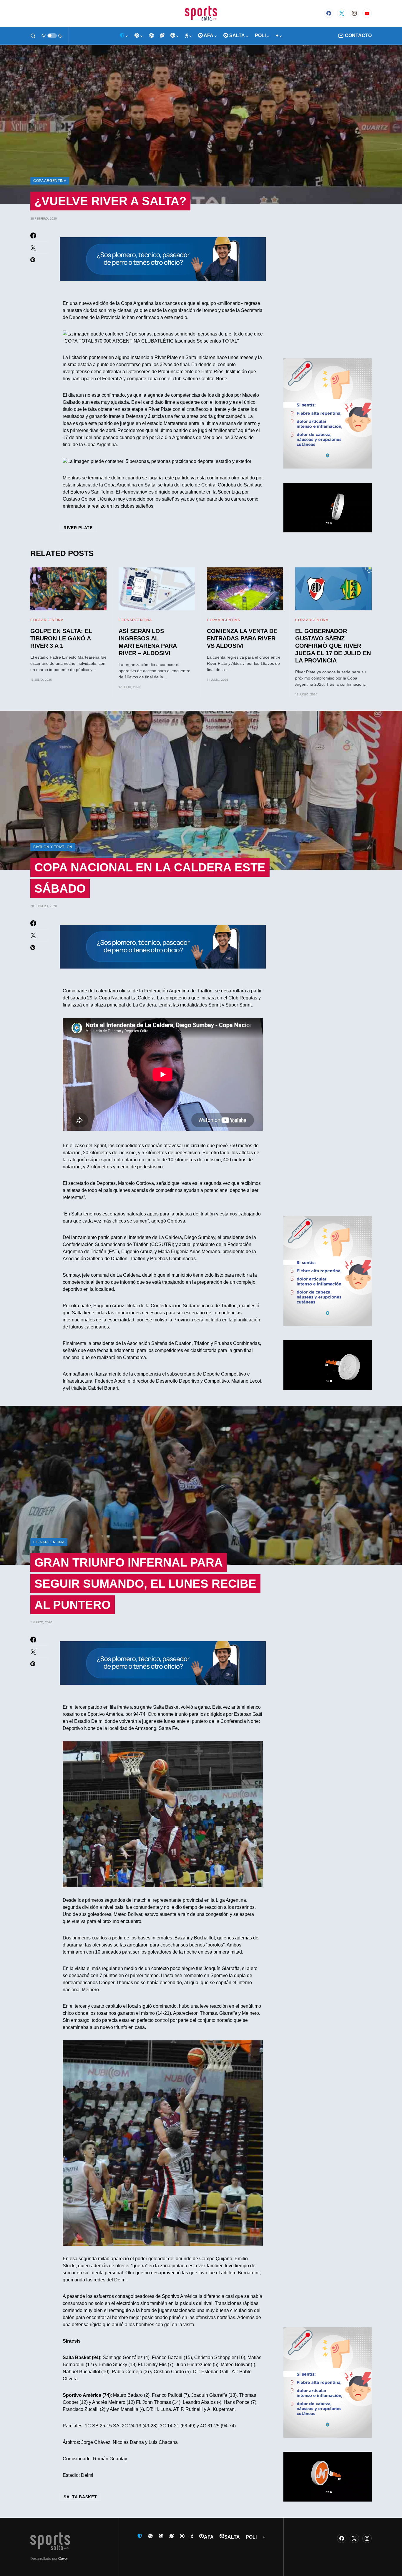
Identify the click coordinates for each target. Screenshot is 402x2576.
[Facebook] (329, 13)
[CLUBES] (124, 36)
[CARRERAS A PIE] (189, 36)
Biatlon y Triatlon (53, 847)
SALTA (232, 2537)
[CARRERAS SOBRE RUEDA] (175, 36)
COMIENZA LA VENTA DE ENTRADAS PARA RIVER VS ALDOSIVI (242, 638)
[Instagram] (354, 13)
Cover (63, 2559)
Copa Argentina (50, 181)
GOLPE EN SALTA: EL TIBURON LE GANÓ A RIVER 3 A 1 (61, 638)
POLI (251, 2537)
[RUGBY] (162, 36)
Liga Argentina (49, 1542)
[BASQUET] (139, 36)
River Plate (78, 528)
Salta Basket (80, 2497)
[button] (33, 36)
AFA (209, 2537)
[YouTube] (367, 13)
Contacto (358, 35)
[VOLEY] (152, 36)
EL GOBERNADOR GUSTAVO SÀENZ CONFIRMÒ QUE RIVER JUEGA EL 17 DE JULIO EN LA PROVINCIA (333, 646)
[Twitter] (342, 13)
